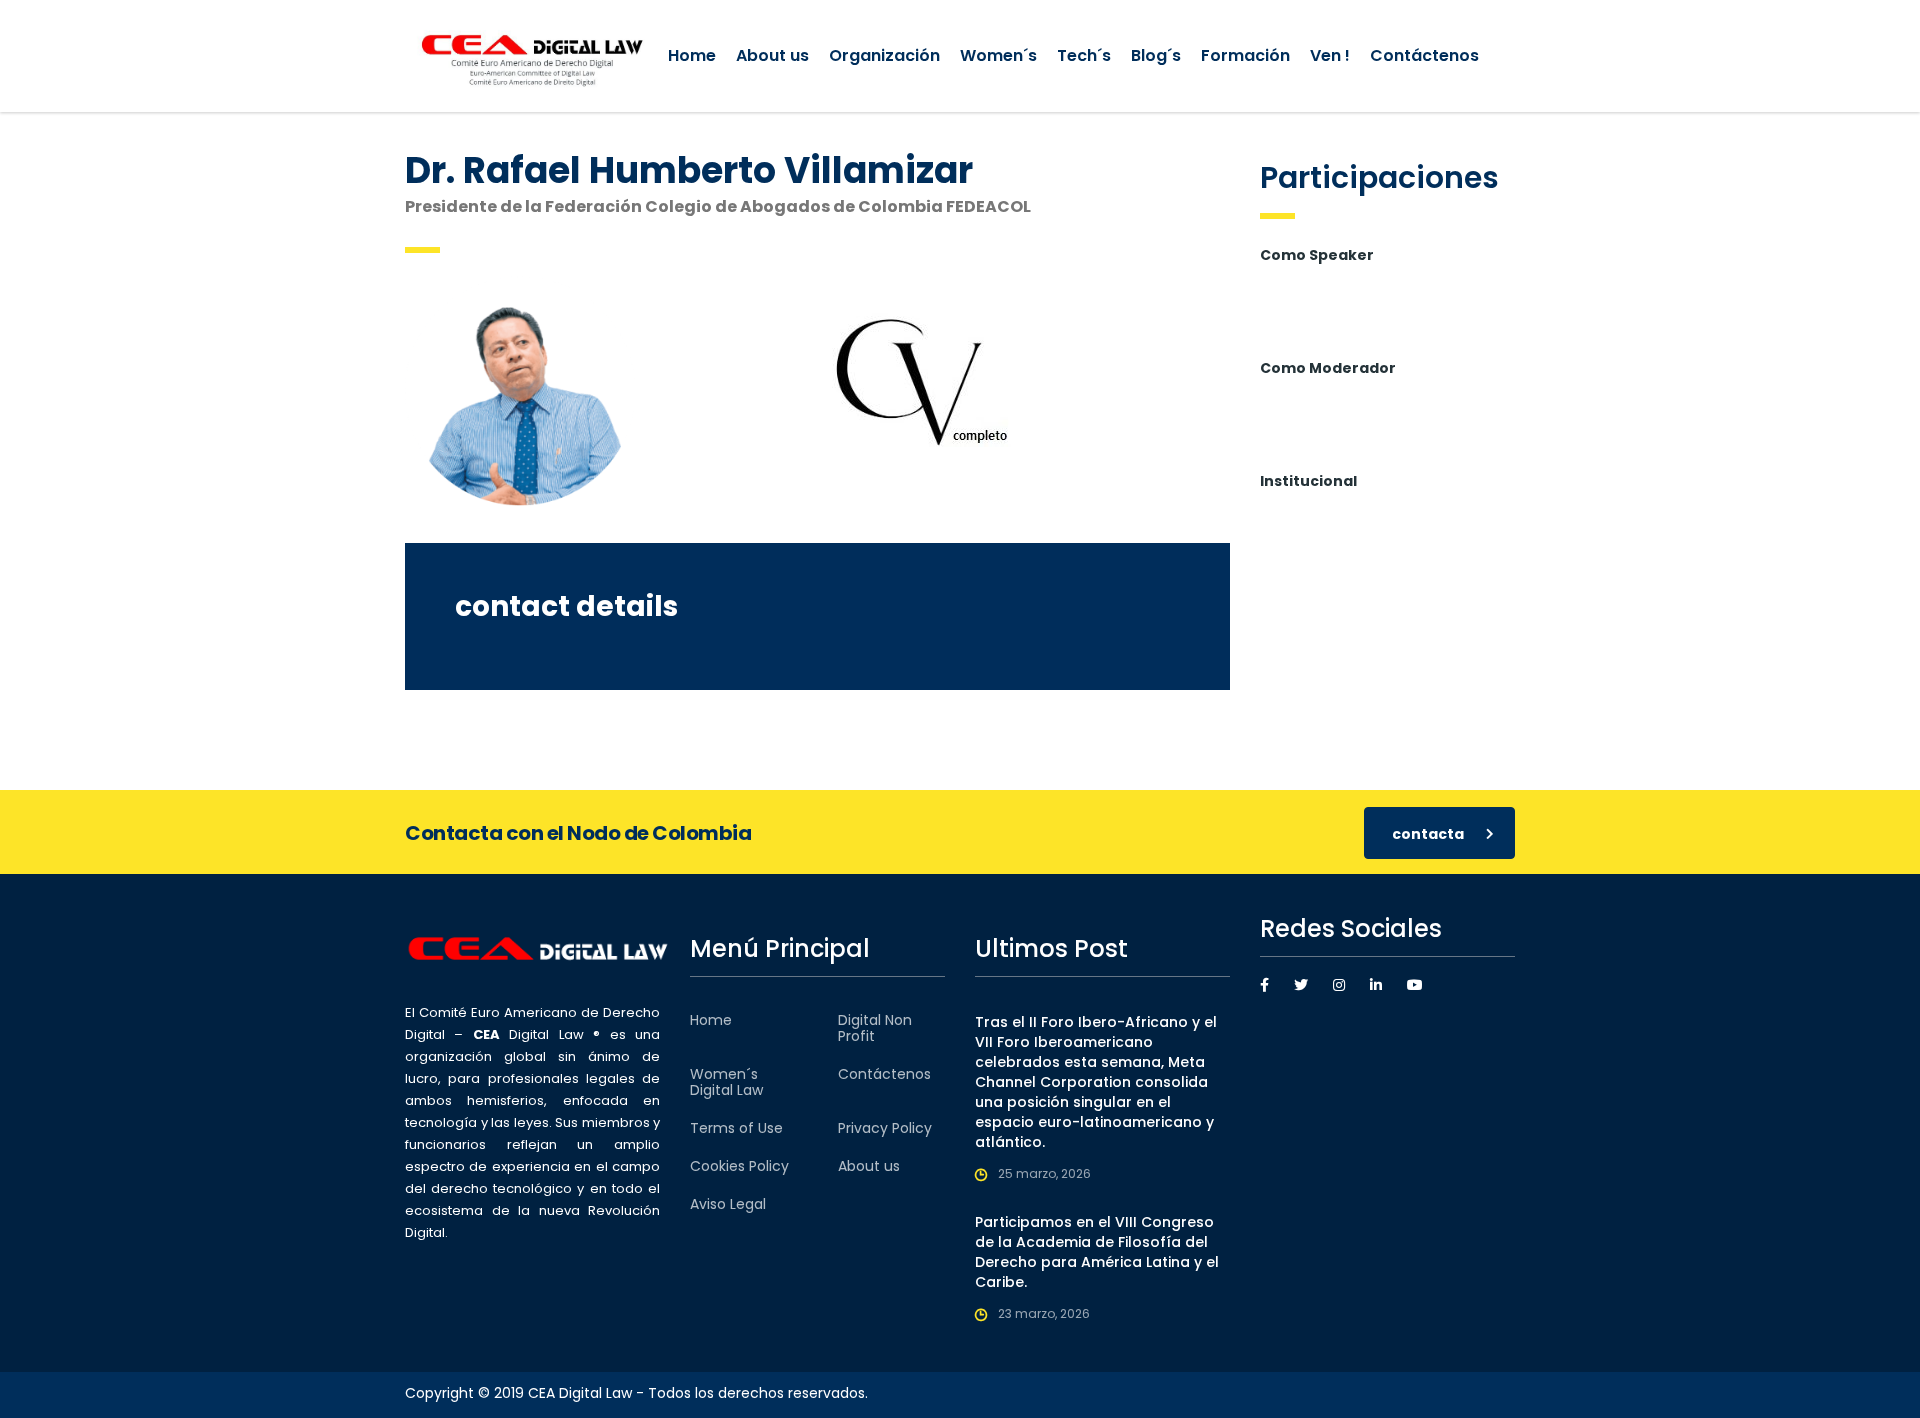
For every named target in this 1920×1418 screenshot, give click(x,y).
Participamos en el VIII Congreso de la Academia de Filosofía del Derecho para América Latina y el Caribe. (1097, 1252)
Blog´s (1156, 55)
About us (772, 55)
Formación (1245, 55)
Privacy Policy (885, 1128)
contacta (1428, 834)
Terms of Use (736, 1128)
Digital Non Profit (875, 1028)
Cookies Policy (739, 1166)
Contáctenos (1424, 55)
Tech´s (1084, 55)
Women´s (998, 55)
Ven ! (1330, 55)
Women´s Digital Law (726, 1082)
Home (692, 55)
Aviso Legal (728, 1204)
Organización (884, 55)
